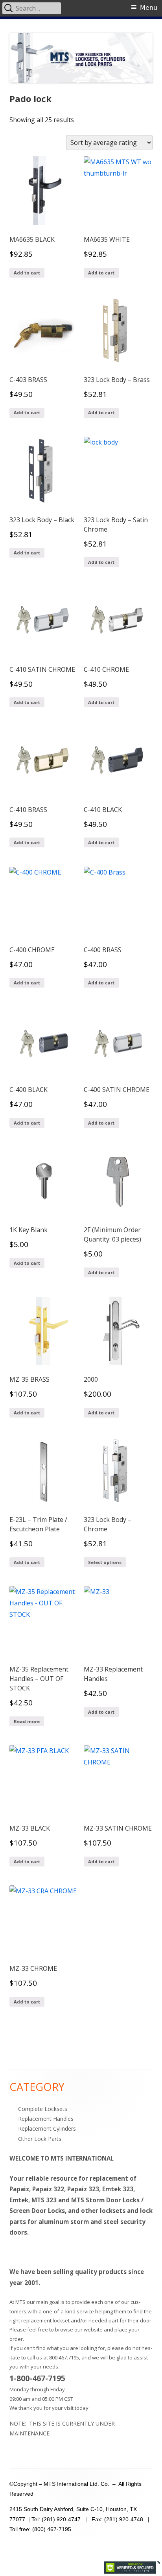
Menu (149, 8)
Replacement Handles (46, 2119)
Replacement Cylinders (47, 2128)
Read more (27, 1721)
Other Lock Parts (40, 2139)
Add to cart (27, 273)
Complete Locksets (43, 2109)
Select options (105, 1562)
